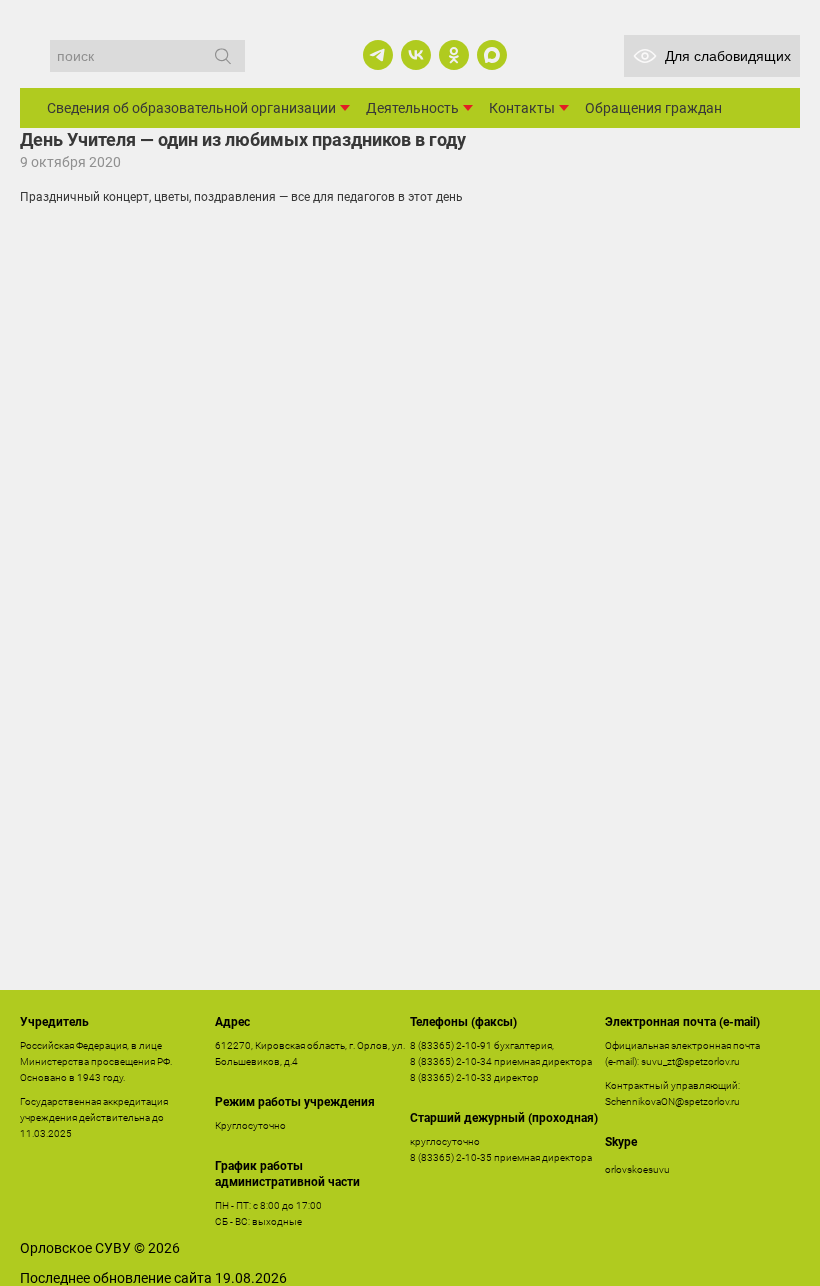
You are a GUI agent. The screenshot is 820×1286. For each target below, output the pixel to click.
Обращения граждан (653, 108)
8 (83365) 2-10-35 (451, 1157)
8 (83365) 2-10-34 (451, 1061)
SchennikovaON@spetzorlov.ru (672, 1101)
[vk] (416, 55)
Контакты (522, 108)
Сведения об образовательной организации (191, 108)
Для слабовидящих (728, 56)
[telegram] (378, 55)
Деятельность (412, 108)
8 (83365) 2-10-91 (451, 1045)
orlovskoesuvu (637, 1169)
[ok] (454, 55)
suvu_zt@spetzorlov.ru (690, 1061)
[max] (492, 55)
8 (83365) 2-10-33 (451, 1077)
